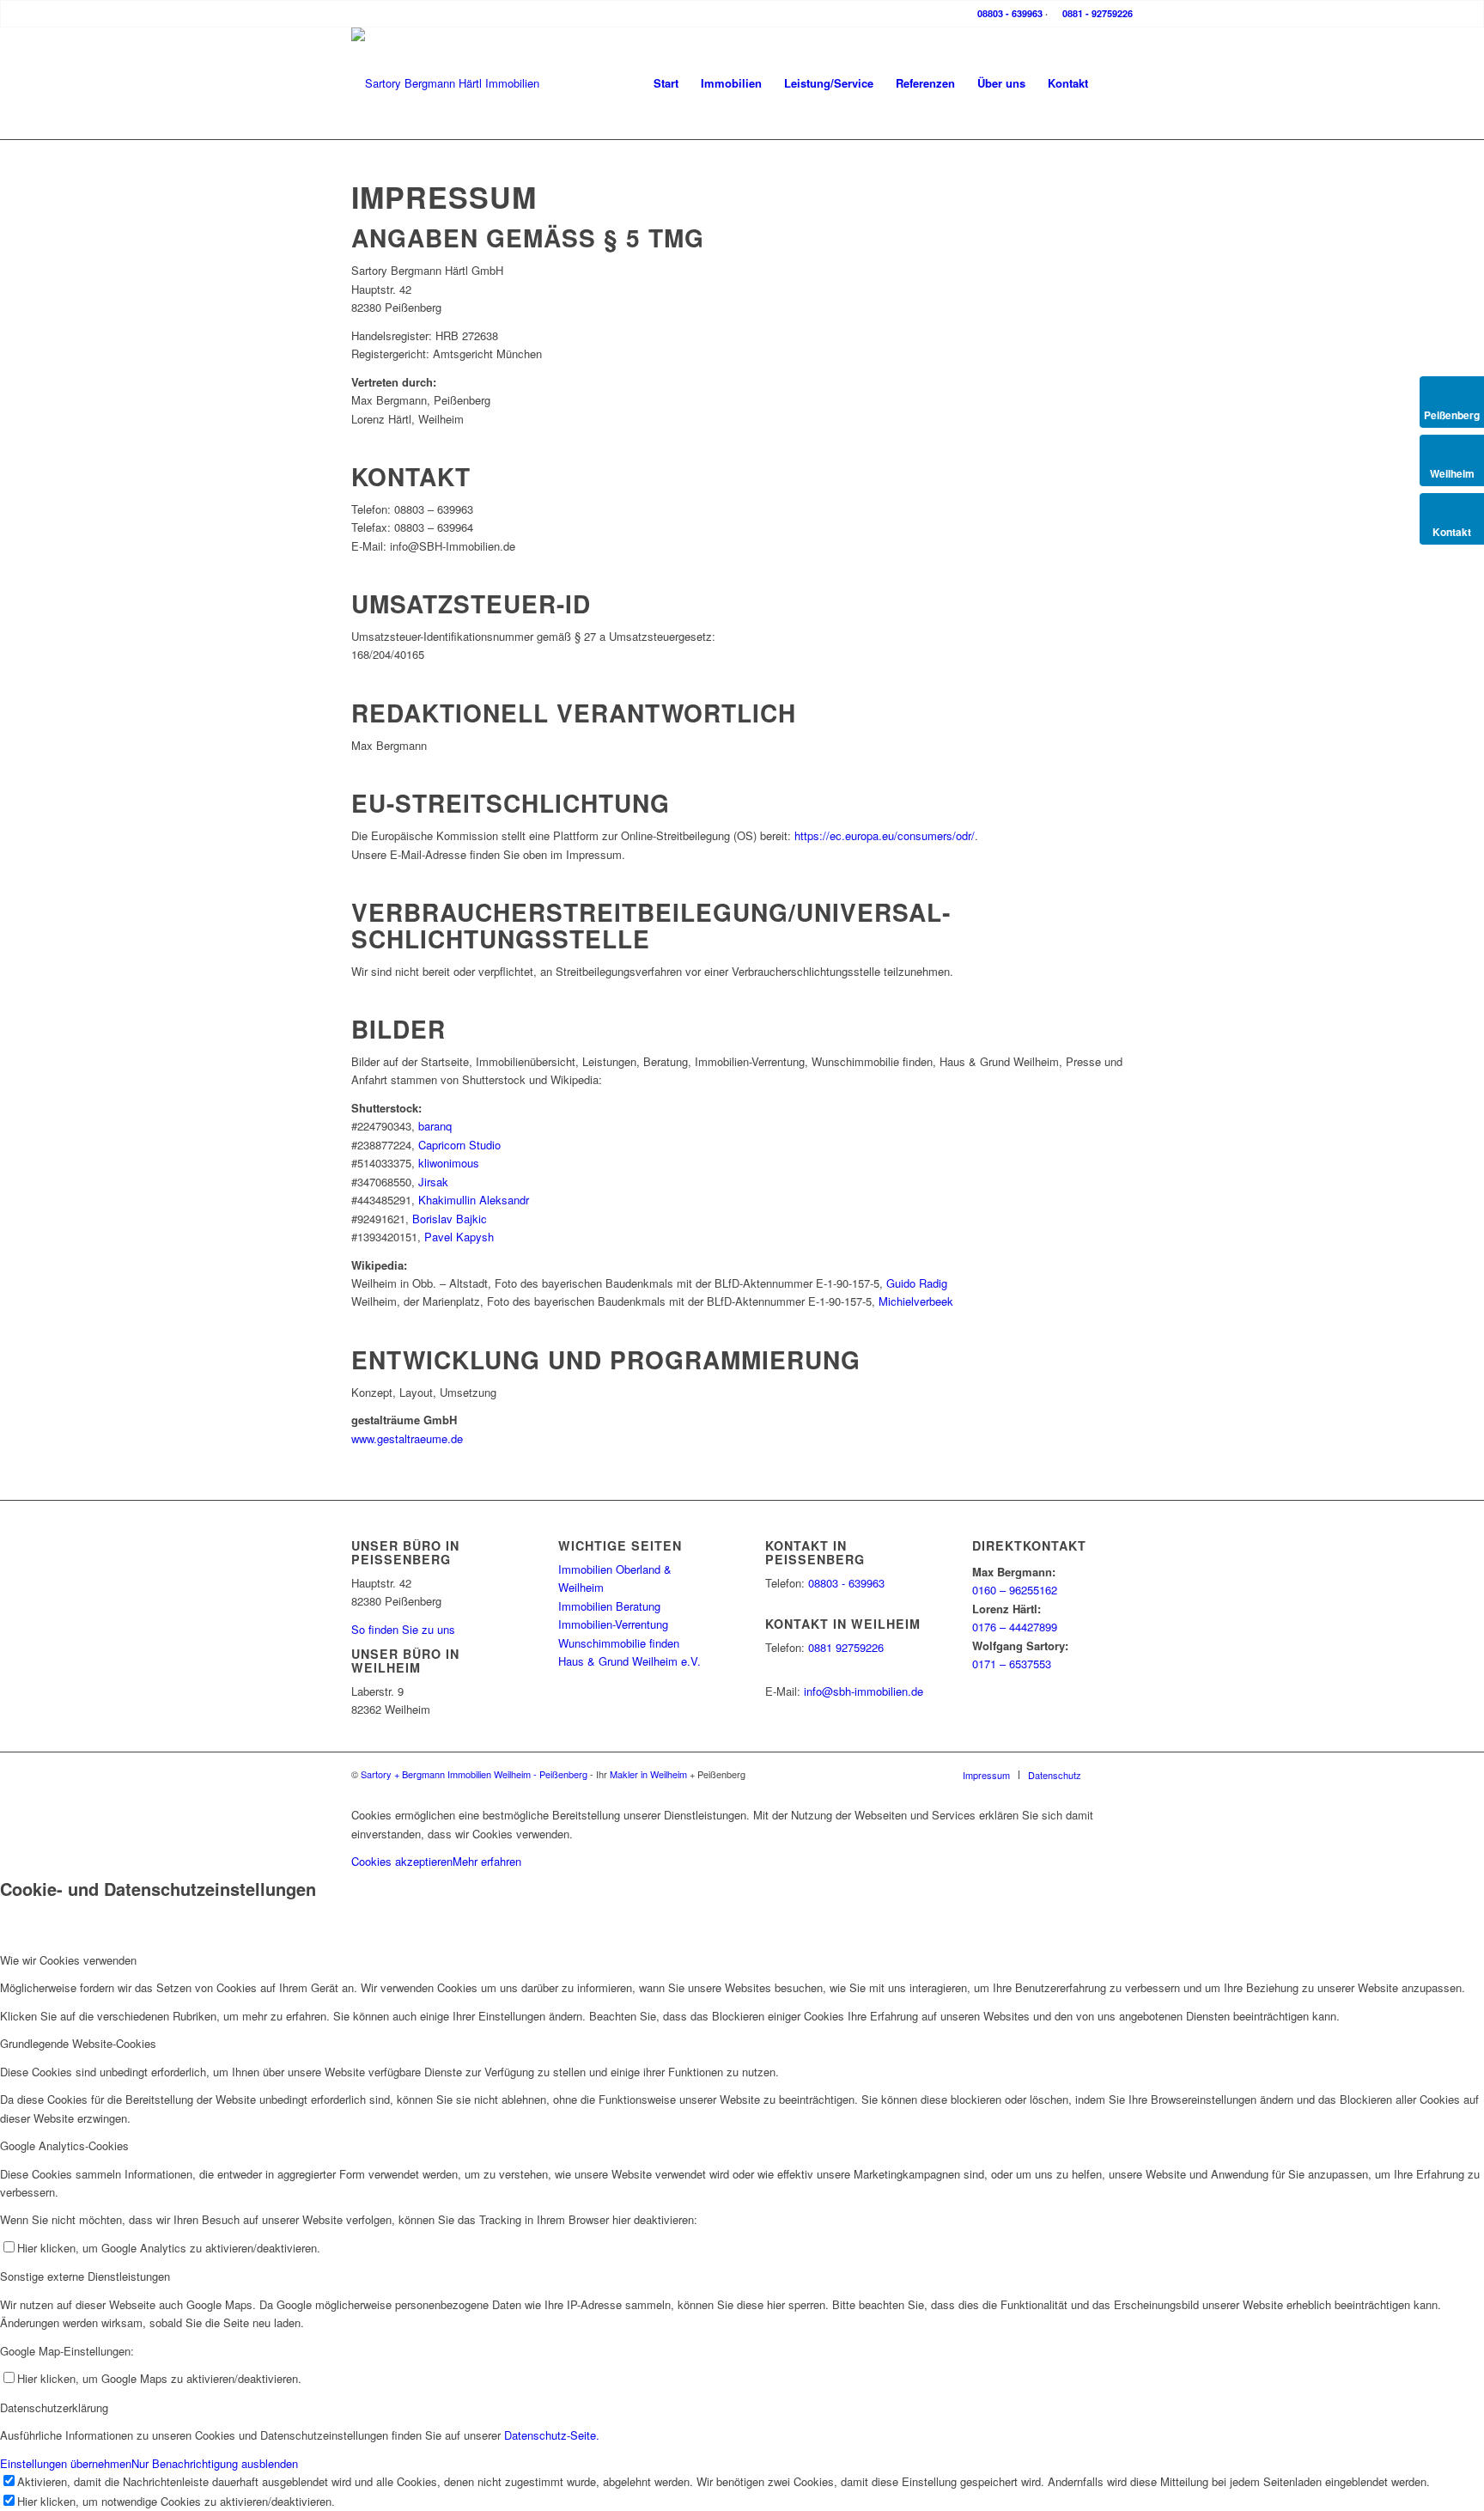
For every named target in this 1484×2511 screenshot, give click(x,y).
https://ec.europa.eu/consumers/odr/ (885, 835)
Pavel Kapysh (459, 1237)
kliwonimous (449, 1163)
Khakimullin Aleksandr (474, 1200)
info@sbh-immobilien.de (864, 1691)
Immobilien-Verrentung (613, 1624)
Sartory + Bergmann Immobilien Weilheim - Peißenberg (474, 1774)
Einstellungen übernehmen (66, 2463)
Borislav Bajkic (450, 1219)
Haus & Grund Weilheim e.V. (629, 1661)
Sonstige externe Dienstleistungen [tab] (85, 2276)
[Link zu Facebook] (1120, 1774)
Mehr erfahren (487, 1861)
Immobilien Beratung (609, 1606)
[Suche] (1116, 83)
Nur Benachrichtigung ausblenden (215, 2463)
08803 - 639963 (1009, 13)
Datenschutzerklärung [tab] (54, 2407)
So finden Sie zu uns (403, 1629)
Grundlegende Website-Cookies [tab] (78, 2043)
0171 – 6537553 (1012, 1664)
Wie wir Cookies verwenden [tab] (68, 1960)
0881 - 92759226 (1096, 13)
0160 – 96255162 (1015, 1590)
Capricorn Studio (459, 1145)
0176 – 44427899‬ (1015, 1627)
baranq (435, 1126)
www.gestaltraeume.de (407, 1438)
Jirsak (433, 1182)
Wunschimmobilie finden (619, 1643)
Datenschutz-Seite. (552, 2435)
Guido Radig (917, 1283)
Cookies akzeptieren (402, 1861)
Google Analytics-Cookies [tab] (64, 2145)
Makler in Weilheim (648, 1774)
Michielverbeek (916, 1301)
